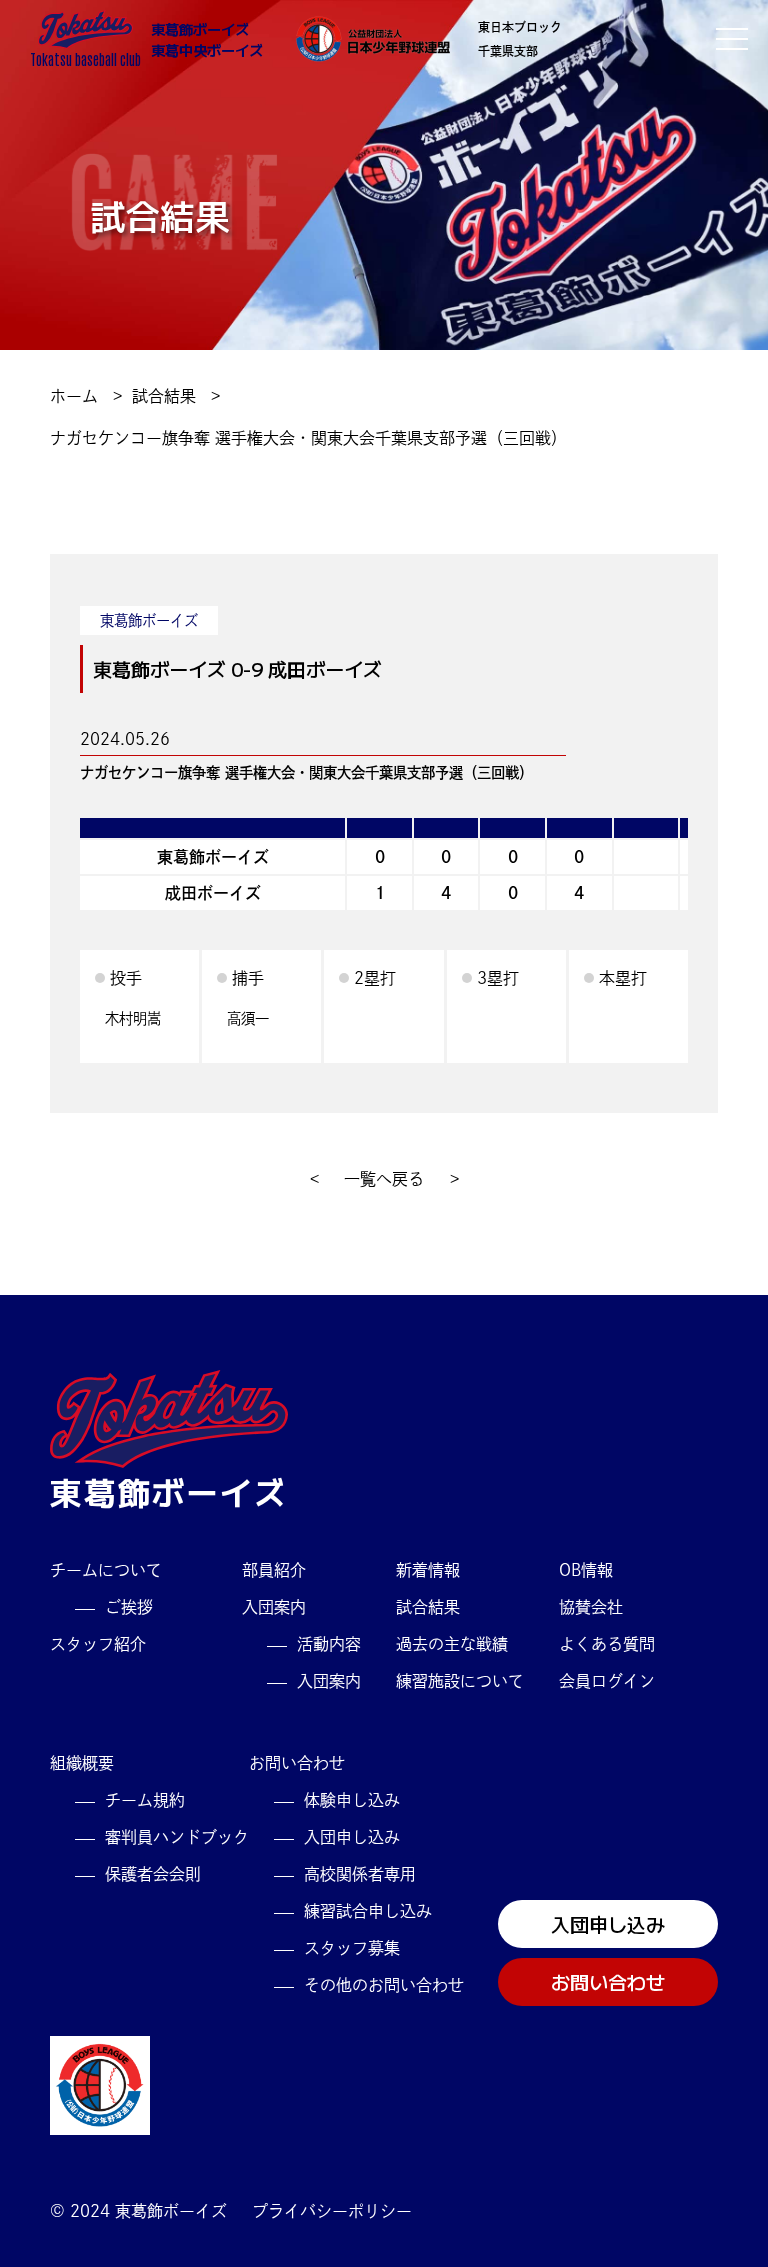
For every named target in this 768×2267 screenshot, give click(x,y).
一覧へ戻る (384, 1179)
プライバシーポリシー (332, 2211)
